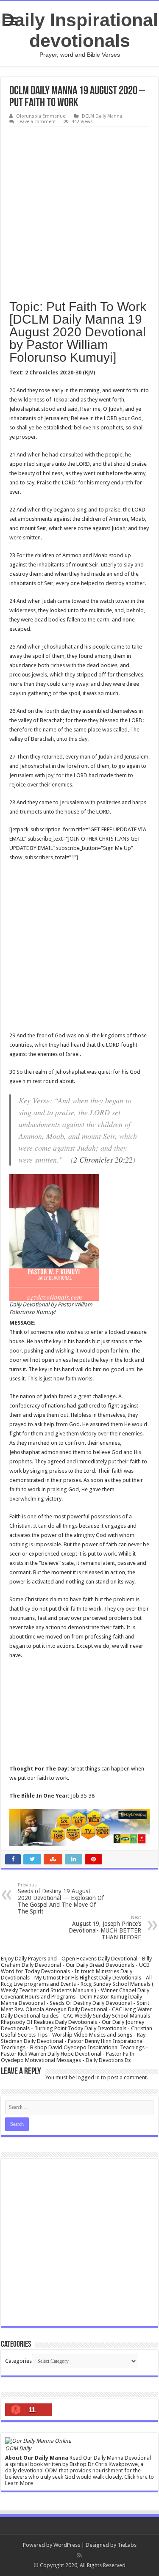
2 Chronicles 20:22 (103, 1160)
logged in (88, 2077)
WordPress (67, 2545)
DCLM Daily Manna (102, 116)
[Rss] (79, 2555)
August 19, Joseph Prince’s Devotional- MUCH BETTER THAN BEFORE (105, 1928)
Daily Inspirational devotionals (80, 30)
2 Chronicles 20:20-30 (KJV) (60, 373)
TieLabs (127, 2545)
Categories (18, 2361)
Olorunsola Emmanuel (41, 116)
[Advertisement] (79, 210)
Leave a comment (37, 122)
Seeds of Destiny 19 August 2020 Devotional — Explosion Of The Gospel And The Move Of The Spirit (61, 1898)
